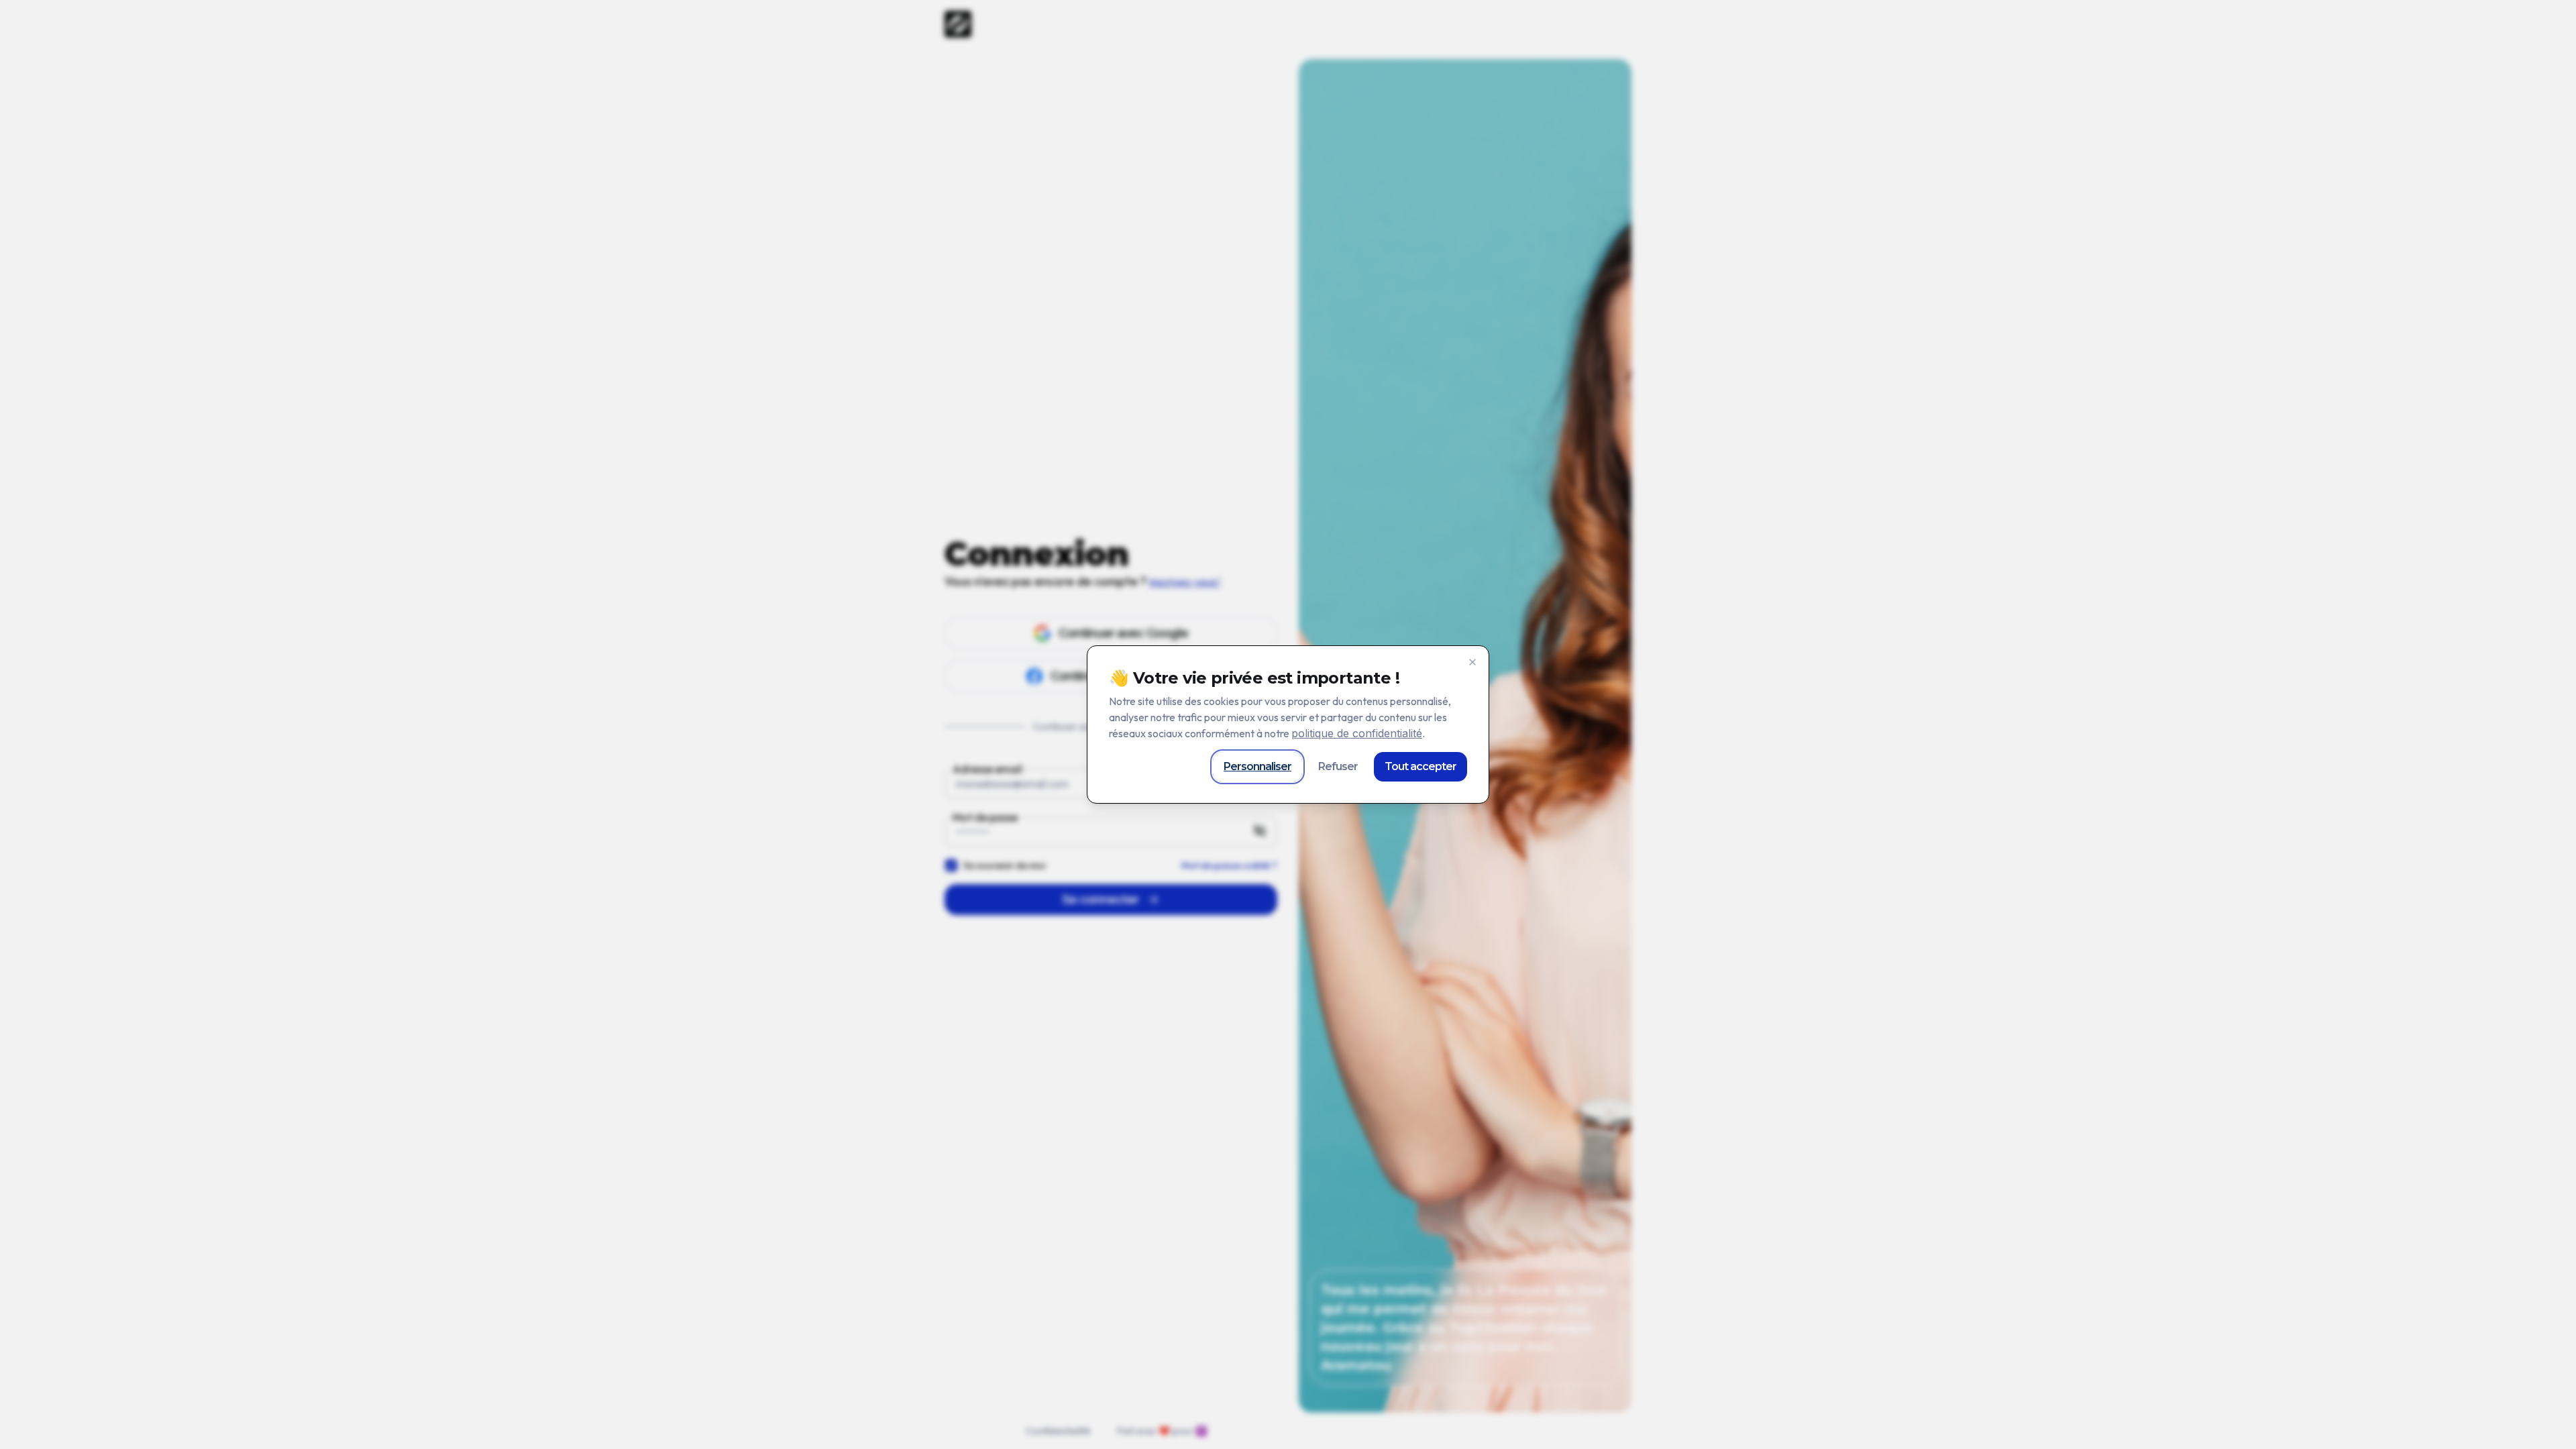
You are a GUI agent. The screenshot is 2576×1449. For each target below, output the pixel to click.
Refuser (1338, 766)
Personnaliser (1257, 766)
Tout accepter (1420, 766)
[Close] (1472, 662)
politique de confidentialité (1357, 733)
